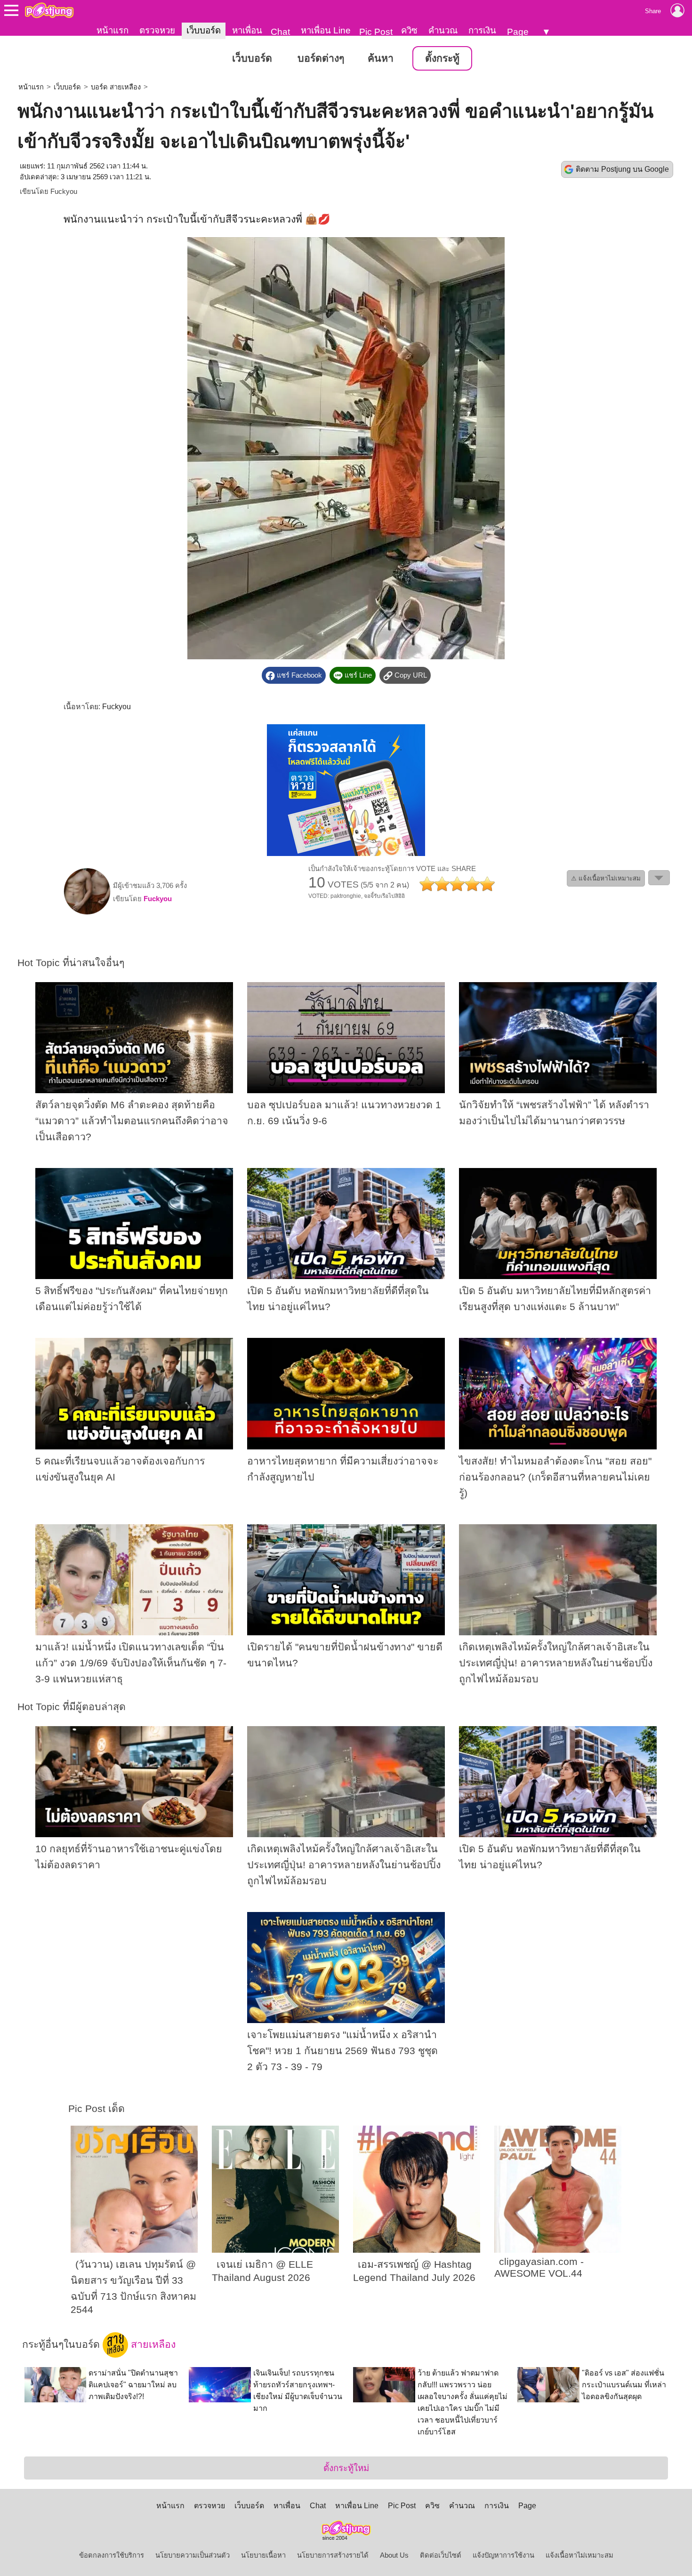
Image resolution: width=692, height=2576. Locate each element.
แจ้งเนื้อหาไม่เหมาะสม (579, 2555)
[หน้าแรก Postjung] (49, 10)
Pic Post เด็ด (97, 2109)
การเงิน (482, 30)
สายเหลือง (152, 2344)
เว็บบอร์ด (204, 30)
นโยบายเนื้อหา (263, 2555)
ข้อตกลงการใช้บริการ (112, 2555)
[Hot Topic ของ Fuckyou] (87, 912)
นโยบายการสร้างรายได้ (333, 2555)
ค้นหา (381, 58)
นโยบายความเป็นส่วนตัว (193, 2555)
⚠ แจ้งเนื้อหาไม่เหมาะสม (606, 878)
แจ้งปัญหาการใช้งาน (503, 2555)
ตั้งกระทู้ (442, 58)
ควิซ (409, 30)
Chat (280, 32)
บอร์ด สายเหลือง (116, 87)
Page (518, 32)
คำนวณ (443, 30)
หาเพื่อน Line (326, 30)
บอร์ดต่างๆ (321, 58)
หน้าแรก (113, 30)
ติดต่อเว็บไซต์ (441, 2555)
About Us (394, 2555)
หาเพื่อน (247, 30)
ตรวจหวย (157, 30)
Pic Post (376, 32)
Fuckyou (64, 192)
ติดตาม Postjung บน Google (622, 169)
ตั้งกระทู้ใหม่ (346, 2468)
